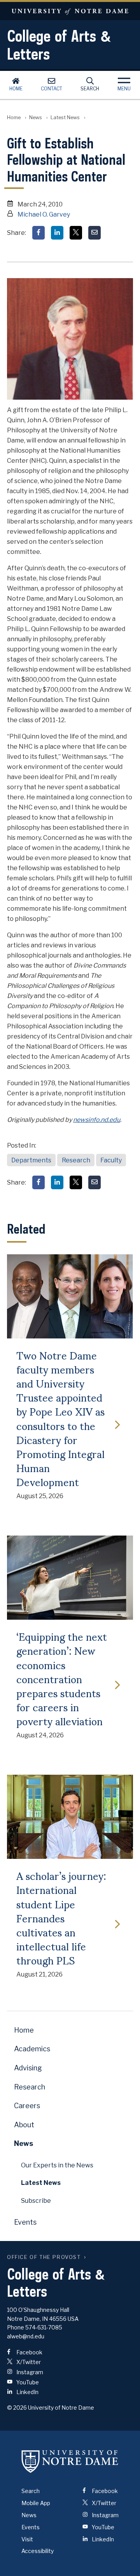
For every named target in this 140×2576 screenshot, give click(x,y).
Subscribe (36, 2201)
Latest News (65, 117)
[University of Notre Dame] (70, 2461)
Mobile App (36, 2503)
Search (90, 89)
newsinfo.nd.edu (97, 1120)
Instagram (29, 2372)
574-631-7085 (44, 2327)
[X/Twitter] (76, 233)
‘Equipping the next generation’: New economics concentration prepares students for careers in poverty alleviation (62, 1678)
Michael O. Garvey (44, 214)
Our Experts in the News (57, 2165)
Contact (52, 89)
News (36, 117)
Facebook (29, 2352)
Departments (31, 1160)
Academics (32, 2049)
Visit (27, 2539)
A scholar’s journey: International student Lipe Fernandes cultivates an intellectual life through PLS (61, 1917)
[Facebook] (38, 233)
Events (25, 2222)
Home (16, 89)
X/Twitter (28, 2362)
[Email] (94, 233)
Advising (28, 2068)
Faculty (111, 1160)
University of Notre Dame (70, 11)
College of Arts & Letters (59, 45)
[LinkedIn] (57, 233)
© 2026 (17, 2408)
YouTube (27, 2382)
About (24, 2125)
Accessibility (38, 2551)
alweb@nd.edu (26, 2336)
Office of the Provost (44, 2257)
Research (76, 1160)
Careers (27, 2106)
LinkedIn (27, 2392)
